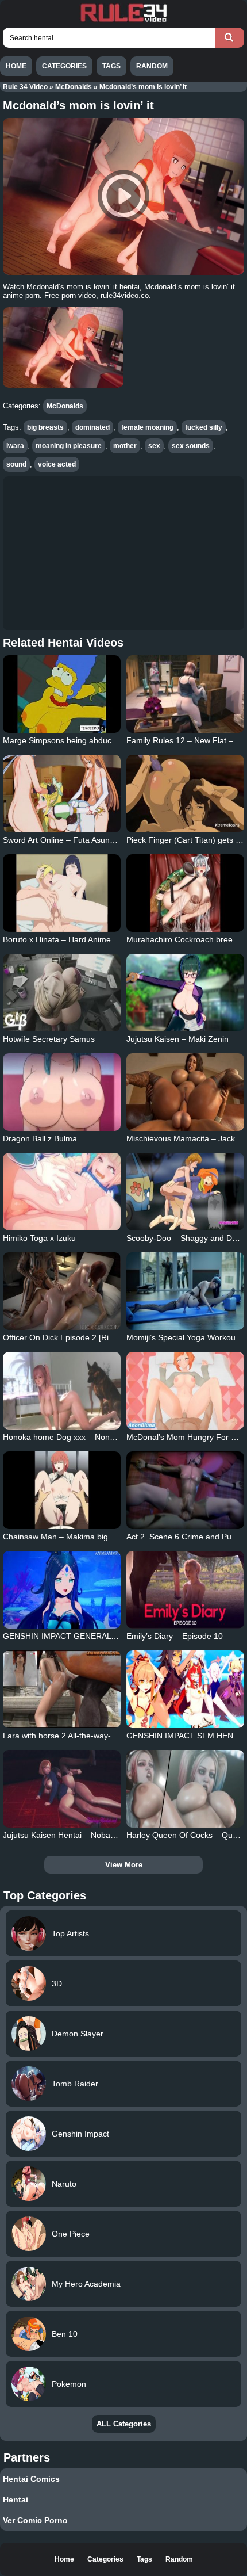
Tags (111, 66)
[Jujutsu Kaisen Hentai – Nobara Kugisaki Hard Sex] (62, 1789)
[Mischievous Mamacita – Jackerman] (185, 1092)
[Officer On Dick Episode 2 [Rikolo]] (62, 1291)
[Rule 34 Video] (123, 21)
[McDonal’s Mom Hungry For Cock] (185, 1391)
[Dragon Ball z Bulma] (62, 1092)
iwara (15, 446)
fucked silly (204, 427)
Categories (64, 66)
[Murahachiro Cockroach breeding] (185, 893)
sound (16, 464)
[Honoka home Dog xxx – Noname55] (62, 1391)
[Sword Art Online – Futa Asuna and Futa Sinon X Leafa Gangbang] (62, 794)
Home (16, 66)
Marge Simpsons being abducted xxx (70, 740)
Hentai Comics (31, 2479)
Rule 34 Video (25, 87)
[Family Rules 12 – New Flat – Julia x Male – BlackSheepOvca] (185, 694)
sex (154, 446)
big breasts (45, 427)
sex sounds (191, 446)
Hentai (16, 2499)
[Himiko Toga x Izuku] (62, 1192)
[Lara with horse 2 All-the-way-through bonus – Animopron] (62, 1689)
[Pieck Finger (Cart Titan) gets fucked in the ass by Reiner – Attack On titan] (185, 794)
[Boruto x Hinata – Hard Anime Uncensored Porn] (62, 893)
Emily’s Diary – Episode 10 (175, 1636)
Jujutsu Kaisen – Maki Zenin (177, 1039)
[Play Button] (123, 196)
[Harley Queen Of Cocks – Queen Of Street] (185, 1789)
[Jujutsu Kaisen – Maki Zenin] (185, 993)
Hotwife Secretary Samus (49, 1039)
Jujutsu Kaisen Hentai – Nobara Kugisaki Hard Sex (95, 1835)
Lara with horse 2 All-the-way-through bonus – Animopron (107, 1736)
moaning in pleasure (69, 446)
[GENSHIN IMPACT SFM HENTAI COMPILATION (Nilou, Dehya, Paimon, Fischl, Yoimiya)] (185, 1689)
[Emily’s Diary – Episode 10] (185, 1590)
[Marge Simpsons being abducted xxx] (62, 694)
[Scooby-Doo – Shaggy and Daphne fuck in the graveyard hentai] (185, 1192)
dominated (92, 427)
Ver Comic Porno (35, 2520)
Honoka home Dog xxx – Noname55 (69, 1437)
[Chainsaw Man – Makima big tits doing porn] (62, 1490)
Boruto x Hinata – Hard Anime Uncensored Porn (90, 939)
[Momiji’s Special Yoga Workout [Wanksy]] (185, 1291)
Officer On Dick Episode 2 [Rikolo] (64, 1337)
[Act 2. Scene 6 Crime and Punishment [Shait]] (185, 1490)
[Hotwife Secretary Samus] (62, 993)
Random (152, 66)
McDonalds (74, 87)
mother (125, 446)
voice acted (57, 464)
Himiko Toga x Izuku (39, 1238)
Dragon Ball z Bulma (40, 1138)
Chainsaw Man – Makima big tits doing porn (82, 1537)
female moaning (147, 427)
